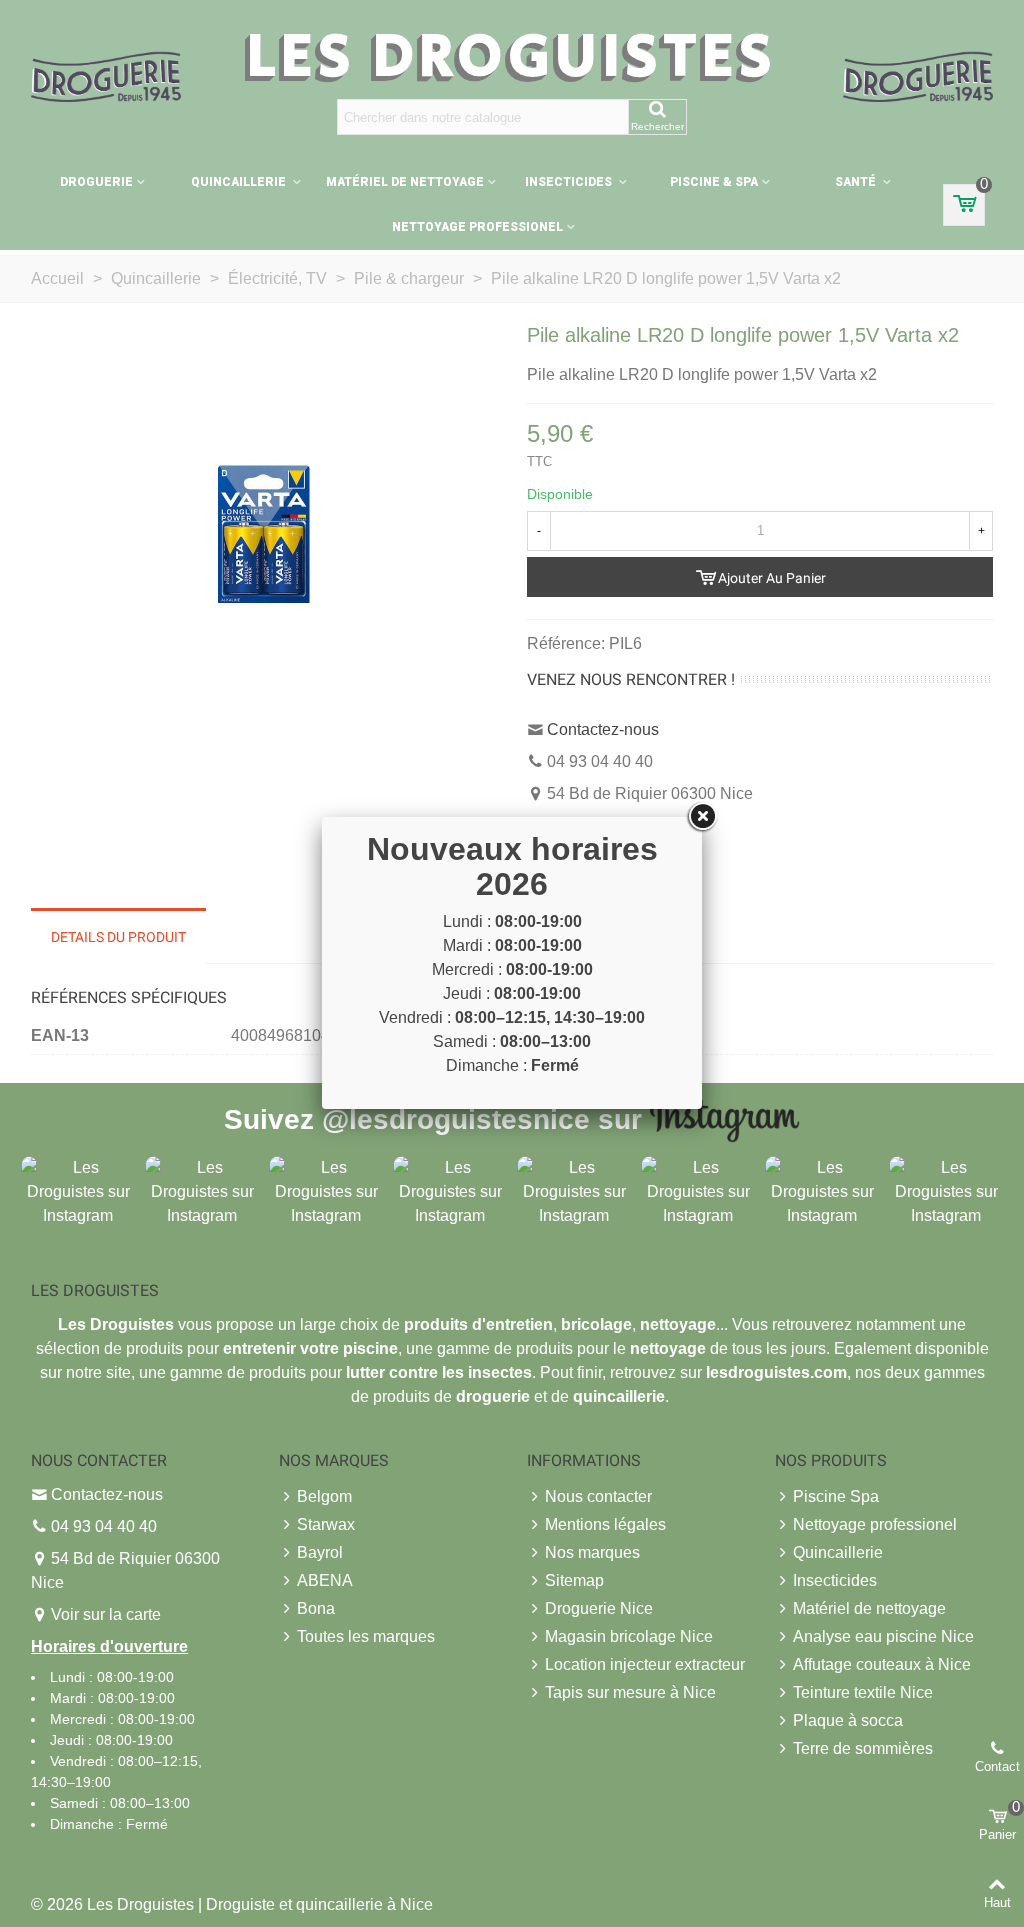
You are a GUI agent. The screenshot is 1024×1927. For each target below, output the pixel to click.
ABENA (325, 1580)
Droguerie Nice (599, 1608)
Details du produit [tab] (118, 937)
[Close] (702, 817)
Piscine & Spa (714, 182)
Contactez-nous (603, 729)
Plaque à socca (848, 1720)
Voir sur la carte (106, 1614)
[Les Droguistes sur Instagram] (78, 1190)
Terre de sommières (863, 1748)
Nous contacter (598, 1496)
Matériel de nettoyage (405, 182)
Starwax (326, 1524)
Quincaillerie (240, 182)
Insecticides (570, 182)
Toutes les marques (366, 1636)
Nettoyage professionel (477, 227)
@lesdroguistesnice (456, 1118)
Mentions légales (605, 1524)
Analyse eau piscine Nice (883, 1636)
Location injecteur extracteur (645, 1664)
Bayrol (320, 1552)
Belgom (324, 1496)
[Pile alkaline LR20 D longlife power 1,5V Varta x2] (264, 533)
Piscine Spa (836, 1496)
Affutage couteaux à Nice (882, 1664)
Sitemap (574, 1580)
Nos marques (592, 1552)
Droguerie (96, 182)
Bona (316, 1608)
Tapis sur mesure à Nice (630, 1692)
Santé (857, 182)
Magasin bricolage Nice (629, 1636)
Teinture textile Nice (863, 1692)
